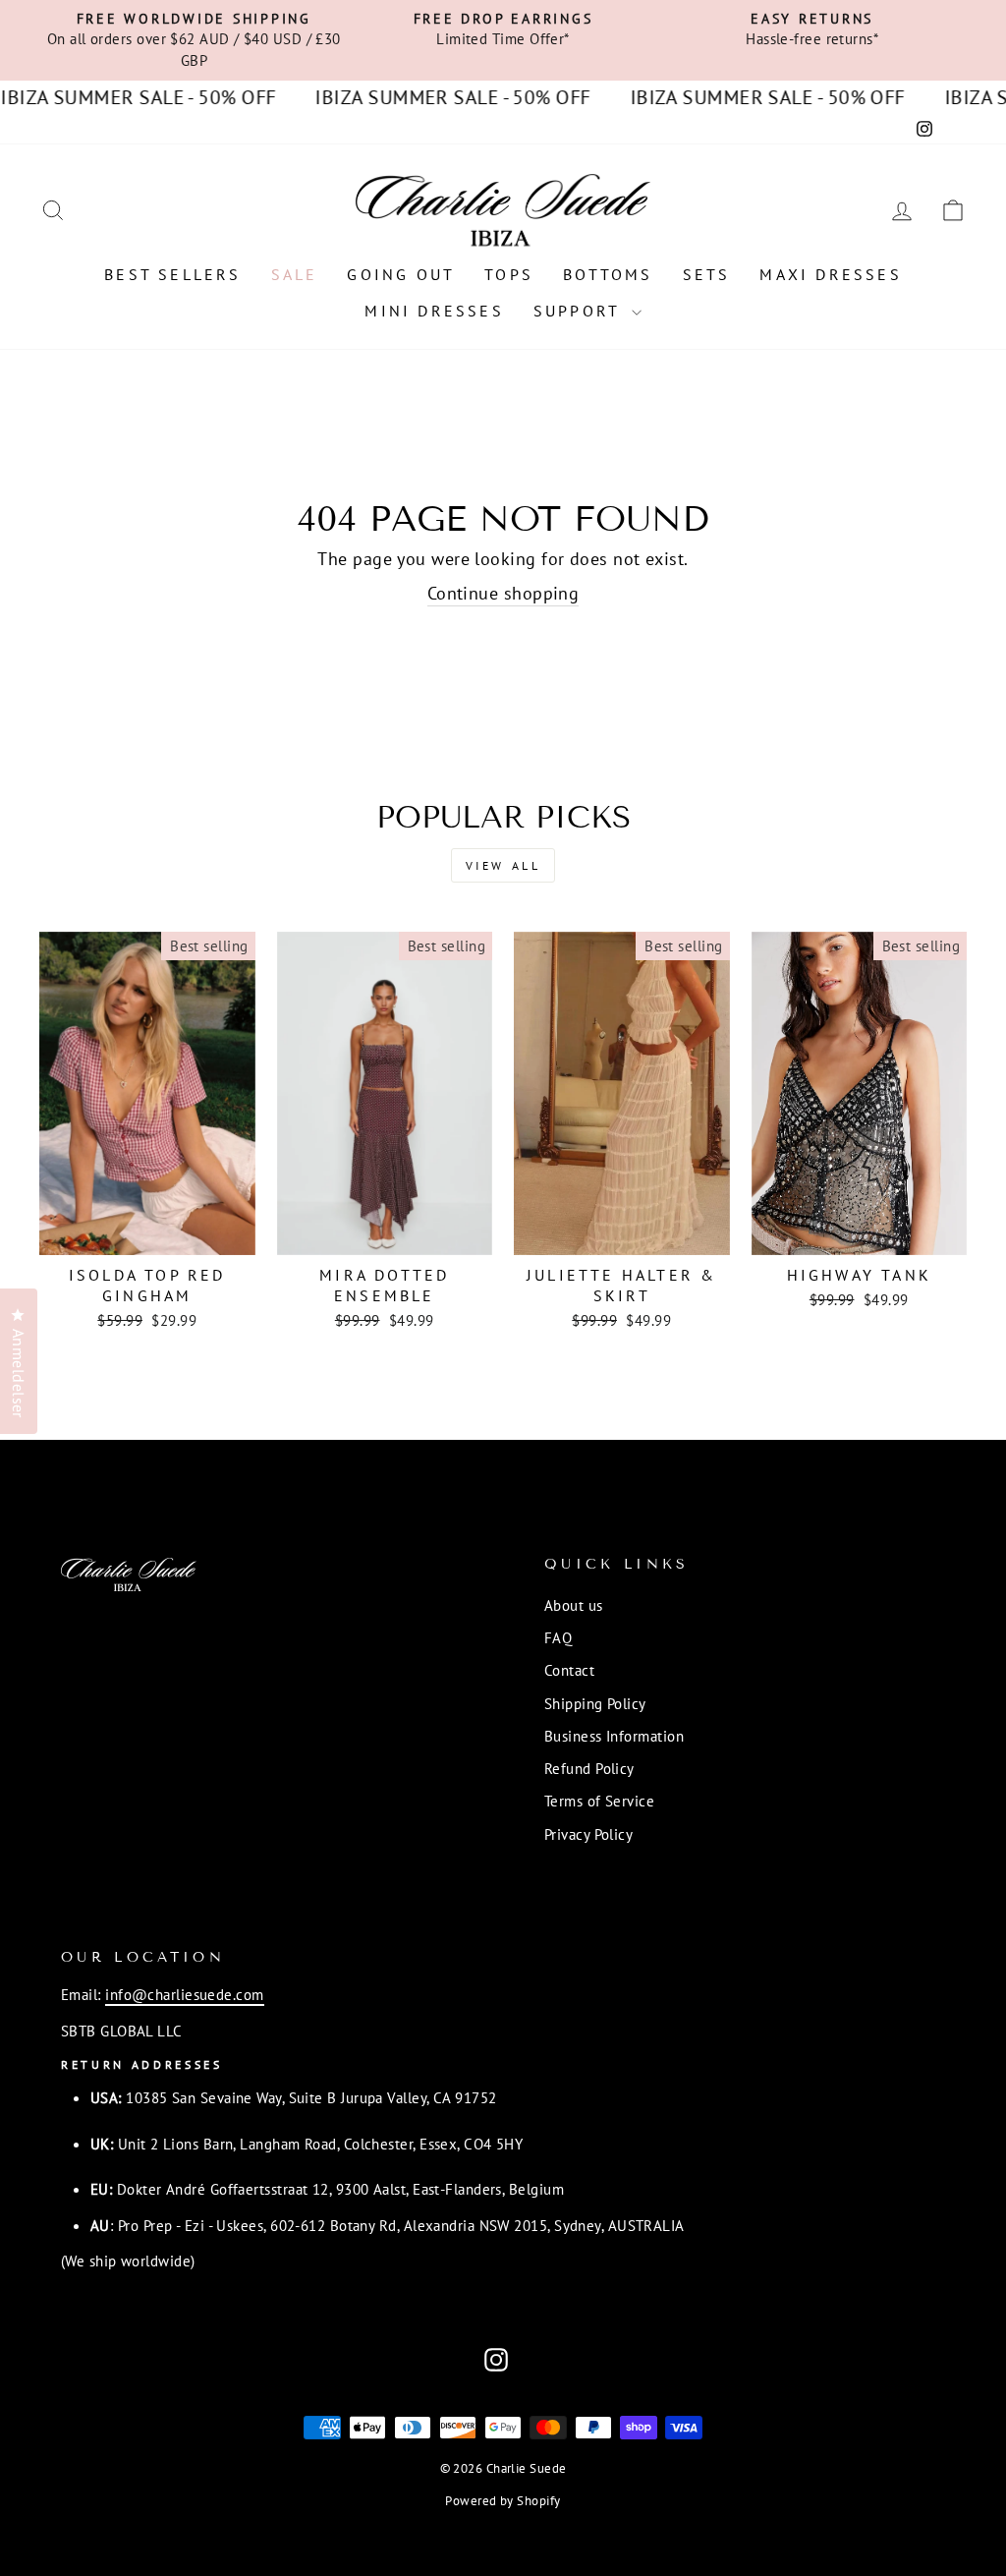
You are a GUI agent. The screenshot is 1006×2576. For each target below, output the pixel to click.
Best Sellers (172, 274)
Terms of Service (599, 1801)
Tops (509, 274)
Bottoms (608, 274)
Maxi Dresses (830, 274)
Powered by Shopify (503, 2500)
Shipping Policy (595, 1703)
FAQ (558, 1637)
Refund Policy (589, 1768)
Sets (707, 274)
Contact (569, 1670)
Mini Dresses (434, 311)
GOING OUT (401, 274)
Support (580, 311)
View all (503, 865)
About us (574, 1605)
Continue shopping (503, 593)
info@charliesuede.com (184, 1994)
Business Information (614, 1736)
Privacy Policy (588, 1834)
